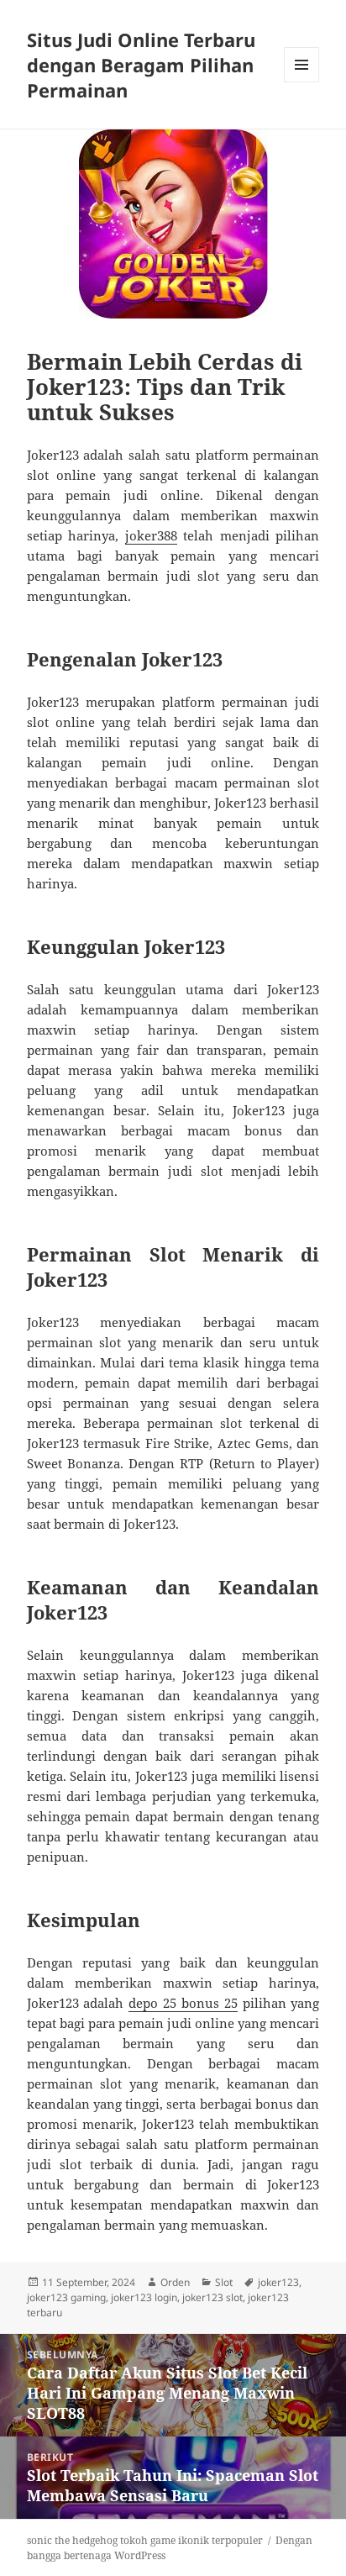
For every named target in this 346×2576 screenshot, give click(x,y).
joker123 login (144, 2297)
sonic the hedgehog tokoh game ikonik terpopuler (145, 2540)
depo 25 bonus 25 (183, 2003)
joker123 (278, 2282)
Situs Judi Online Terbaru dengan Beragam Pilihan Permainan (141, 65)
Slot (224, 2282)
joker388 (151, 535)
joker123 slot (212, 2297)
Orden (175, 2282)
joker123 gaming (66, 2297)
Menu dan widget (302, 82)
